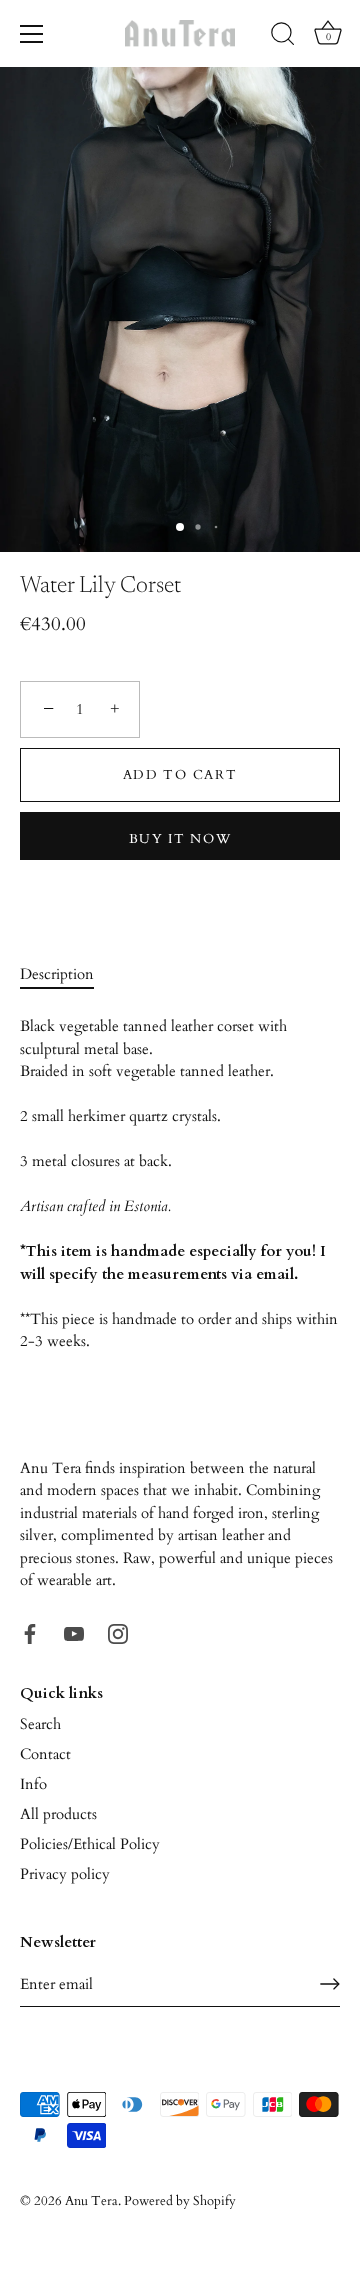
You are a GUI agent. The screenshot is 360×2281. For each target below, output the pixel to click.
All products (58, 1814)
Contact (45, 1754)
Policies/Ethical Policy (90, 1844)
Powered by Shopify (180, 2201)
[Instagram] (118, 1633)
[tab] (67, 974)
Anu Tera (91, 2201)
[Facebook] (30, 1633)
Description (57, 974)
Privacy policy (65, 1874)
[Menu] (32, 34)
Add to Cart (180, 775)
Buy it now (180, 839)
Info (33, 1784)
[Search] (283, 37)
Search (40, 1724)
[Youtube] (74, 1633)
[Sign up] (330, 1984)
